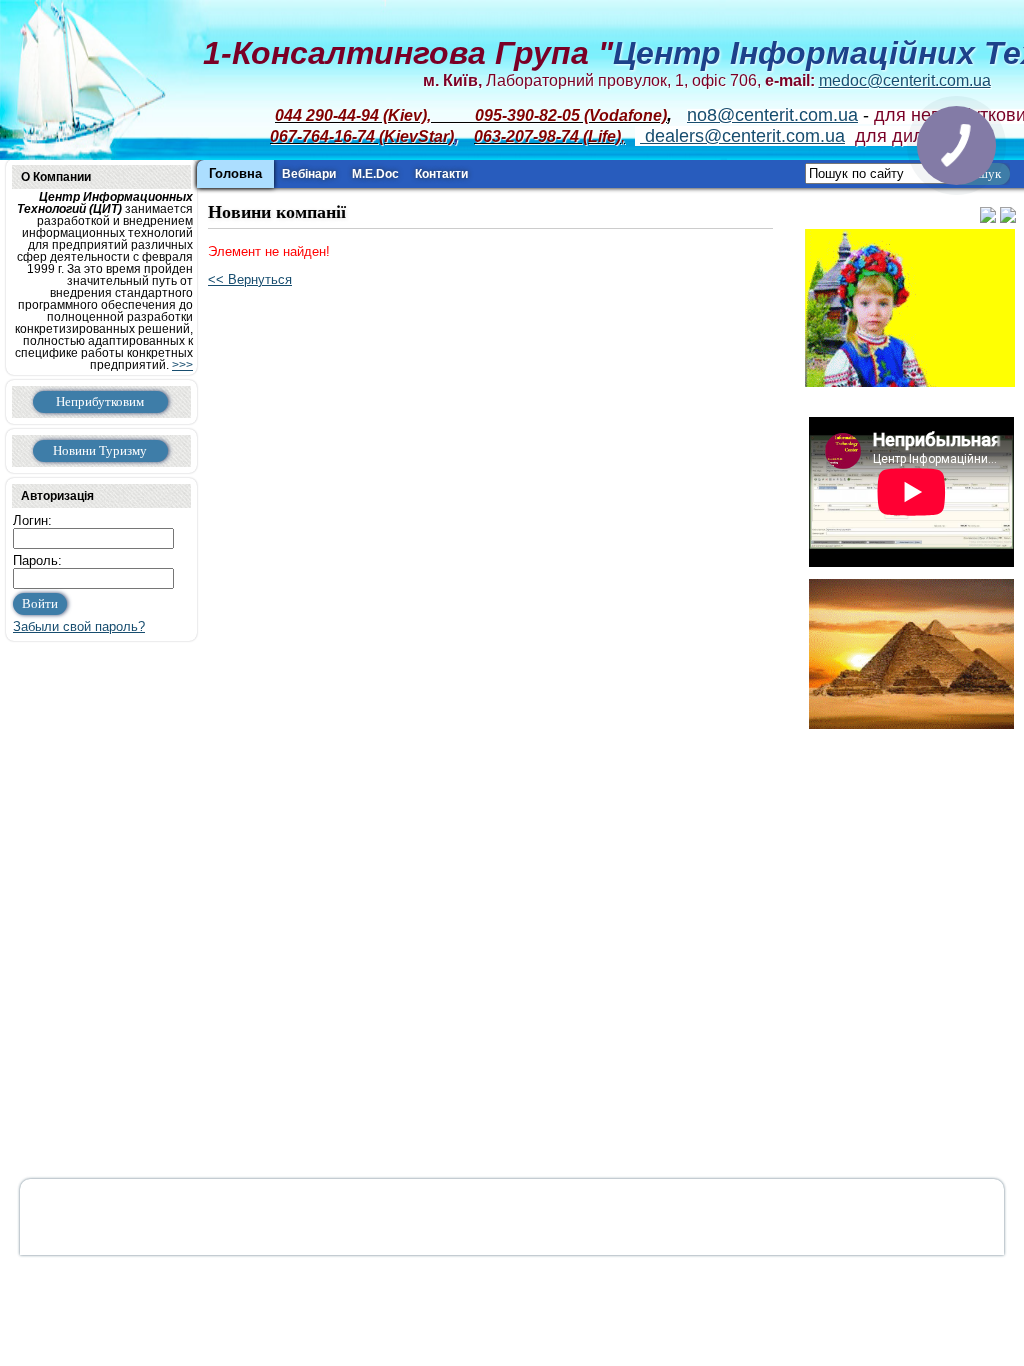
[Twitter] (988, 218)
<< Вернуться (250, 279)
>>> (182, 365)
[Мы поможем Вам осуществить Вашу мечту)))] (911, 649)
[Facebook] (1008, 218)
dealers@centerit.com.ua (742, 136)
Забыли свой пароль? (79, 626)
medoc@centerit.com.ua (905, 80)
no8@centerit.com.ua (772, 115)
